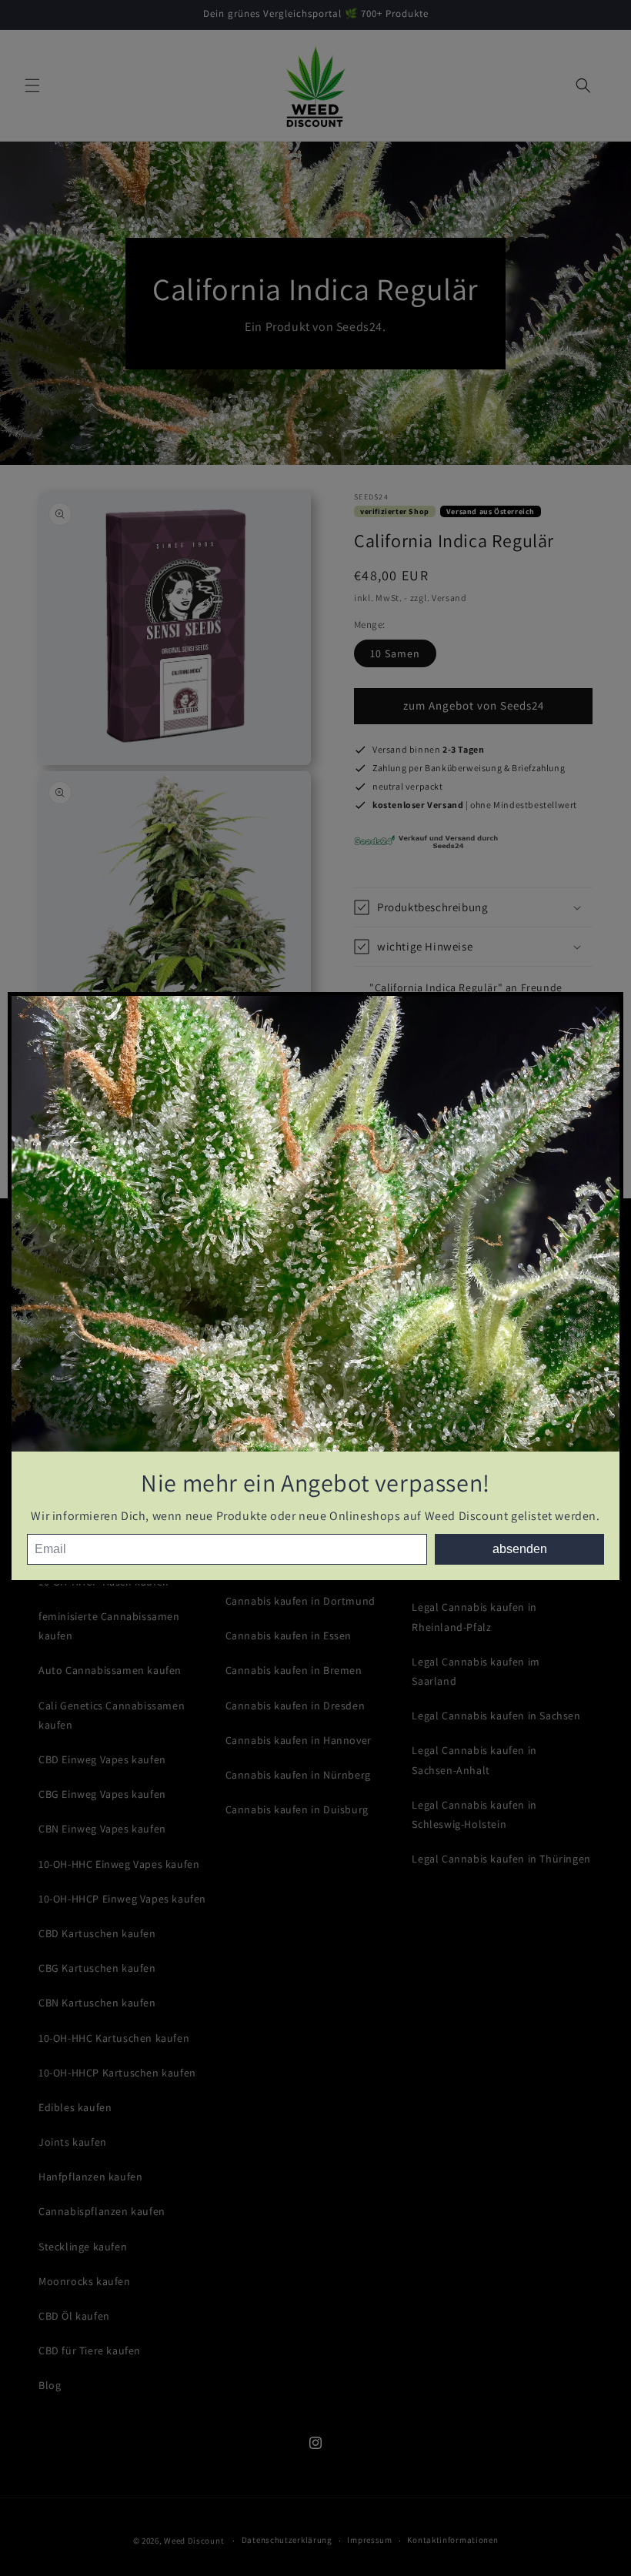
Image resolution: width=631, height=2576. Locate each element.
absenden (520, 1549)
